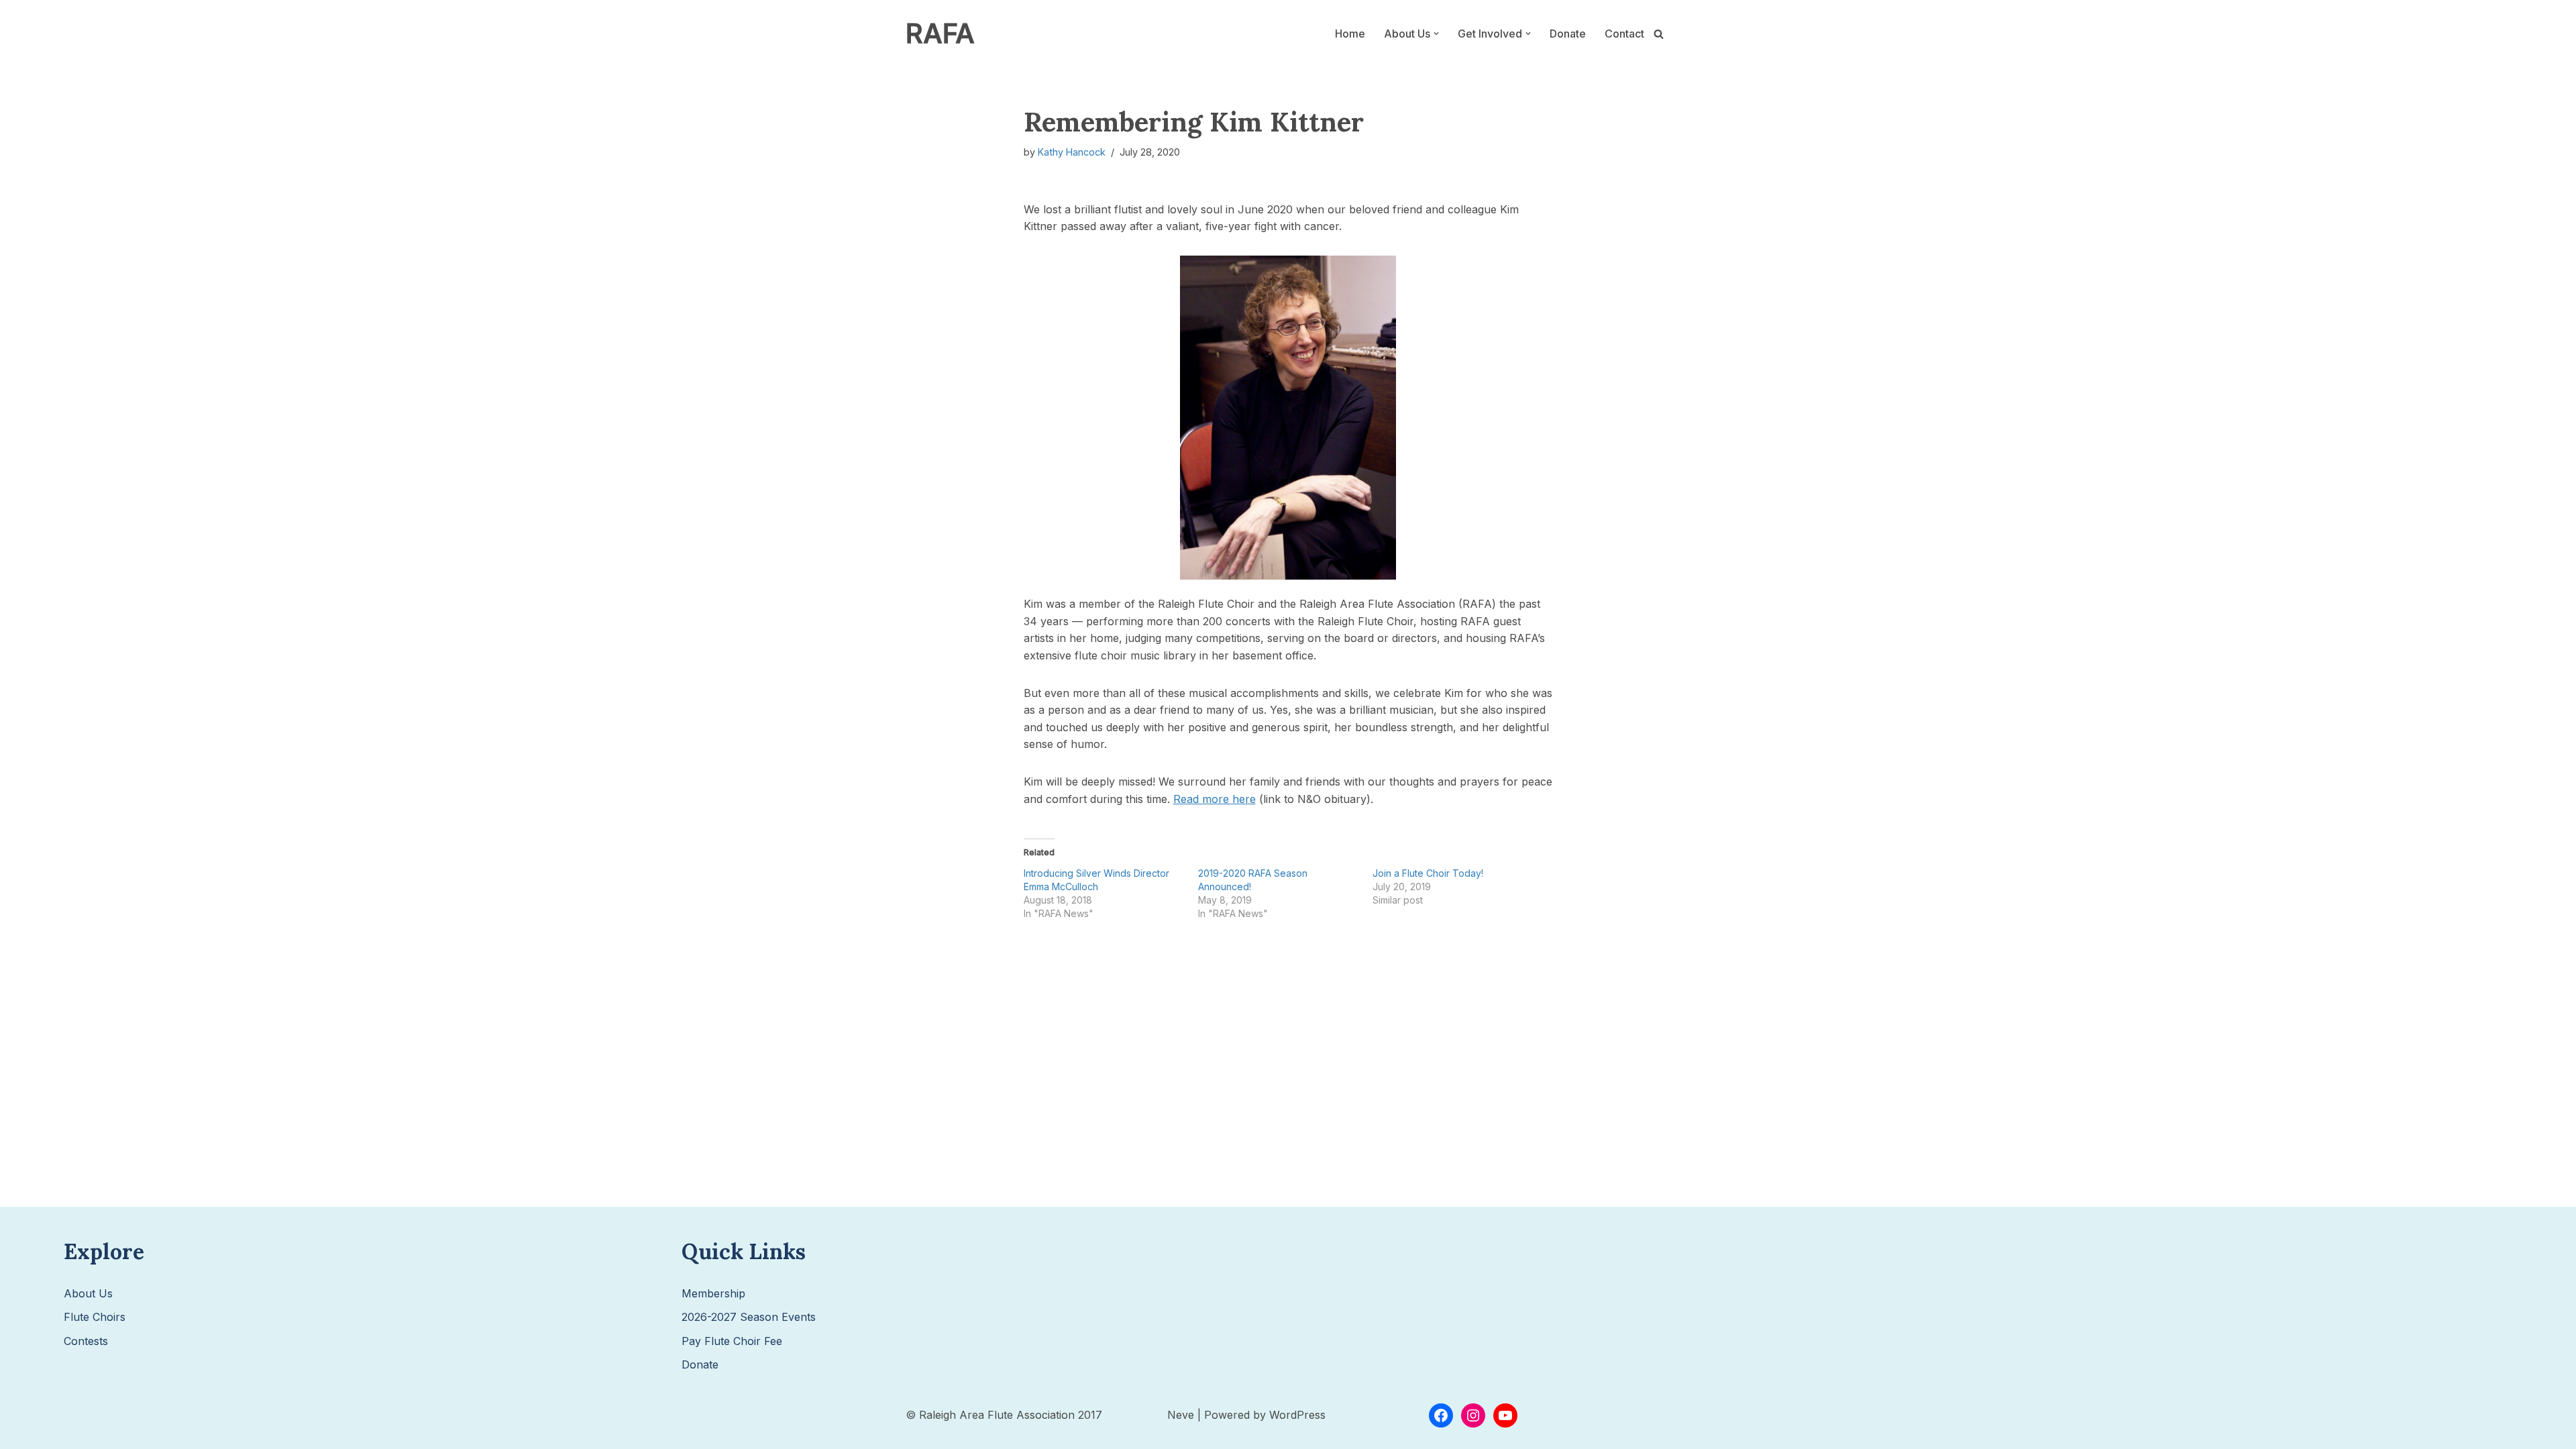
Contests (86, 1341)
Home (1350, 34)
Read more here (1215, 799)
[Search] (1659, 34)
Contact (1624, 34)
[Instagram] (1473, 1415)
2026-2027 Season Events (749, 1317)
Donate (1568, 34)
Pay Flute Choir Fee (732, 1341)
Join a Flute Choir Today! (1428, 873)
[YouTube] (1505, 1415)
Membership (713, 1293)
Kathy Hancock (1072, 152)
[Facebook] (1441, 1415)
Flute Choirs (95, 1317)
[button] (1436, 34)
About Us (88, 1293)
